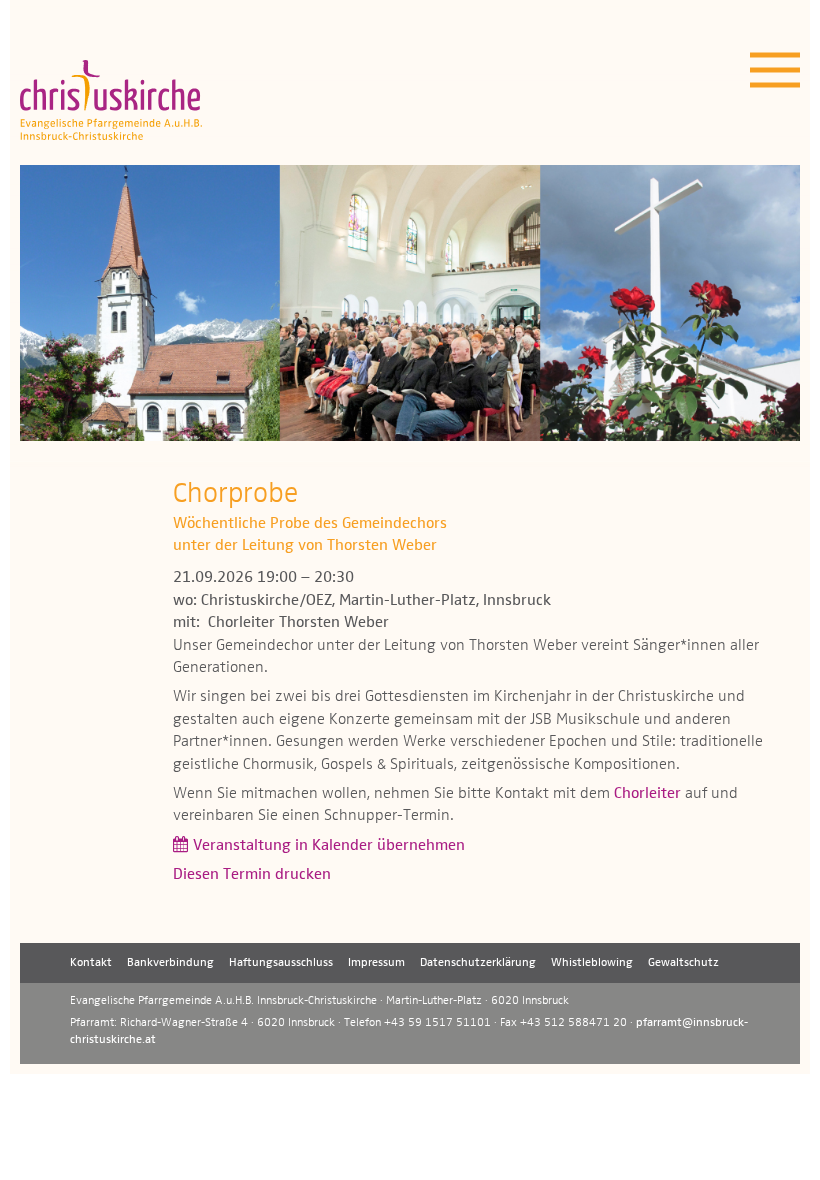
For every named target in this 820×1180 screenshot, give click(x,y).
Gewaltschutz (683, 963)
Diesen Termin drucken (252, 875)
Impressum (376, 963)
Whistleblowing (592, 963)
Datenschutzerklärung (478, 963)
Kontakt (91, 963)
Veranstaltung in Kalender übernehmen (329, 846)
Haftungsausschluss (281, 963)
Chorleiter (647, 794)
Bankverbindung (170, 963)
